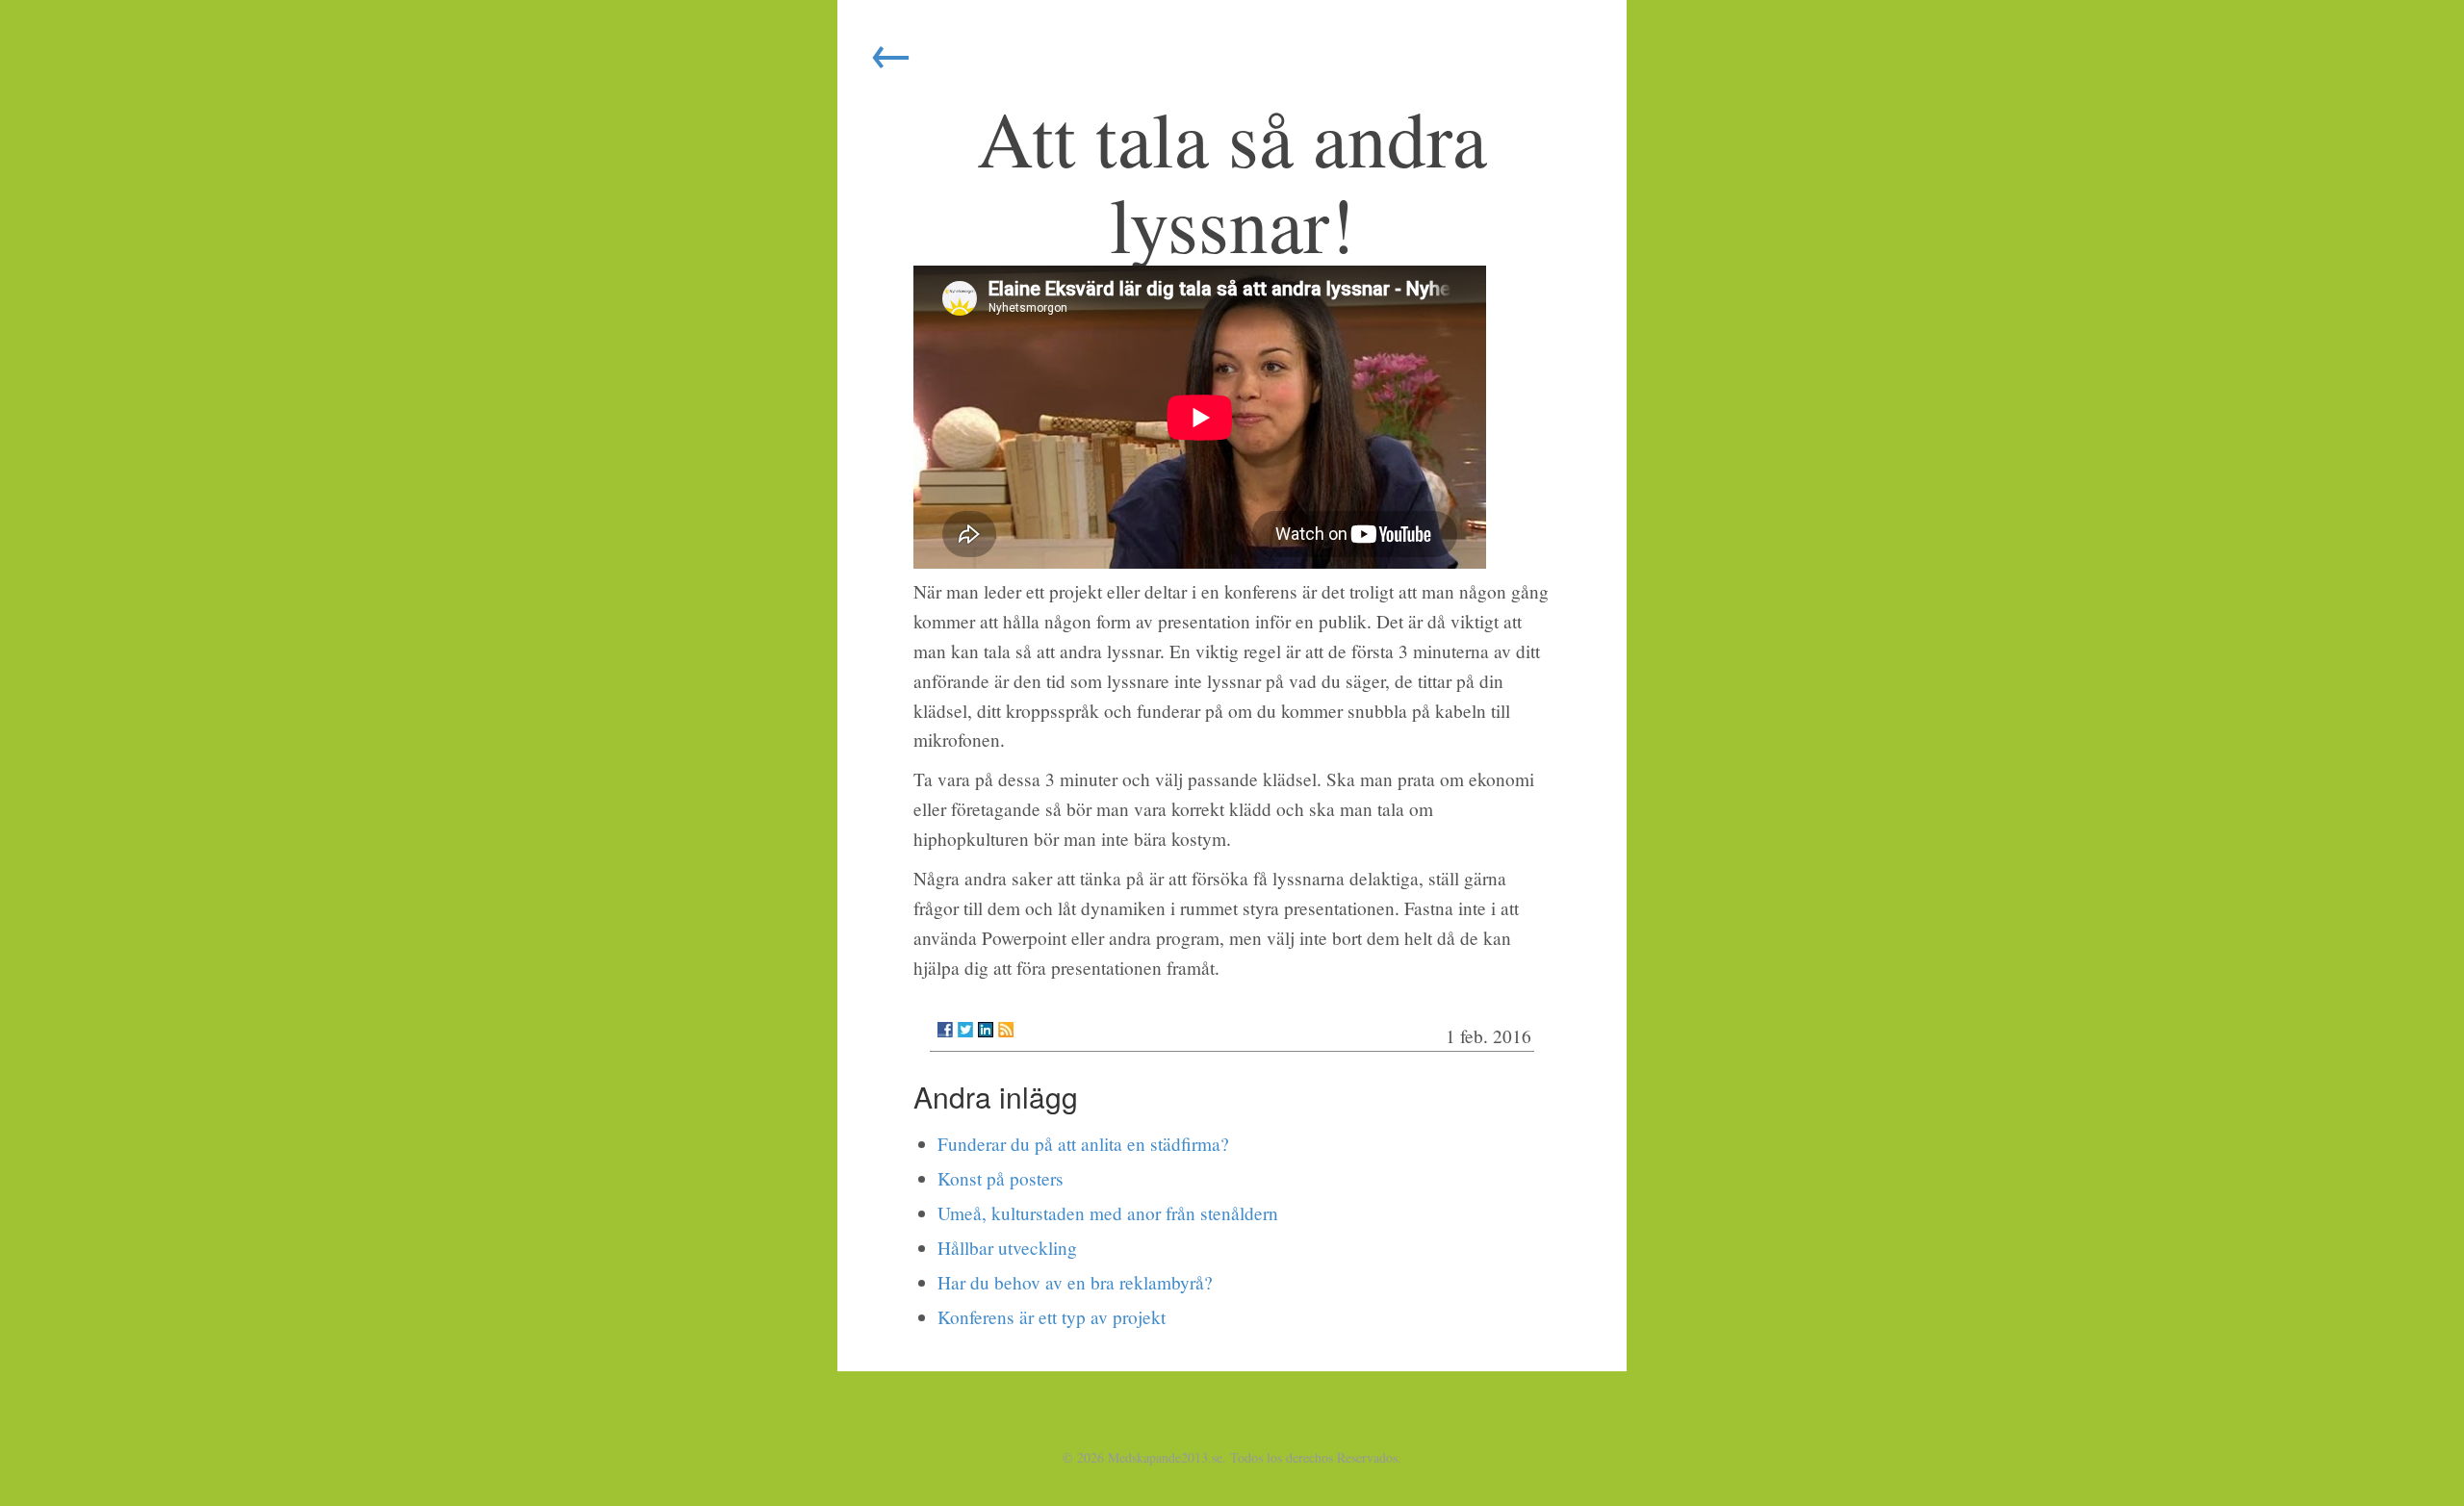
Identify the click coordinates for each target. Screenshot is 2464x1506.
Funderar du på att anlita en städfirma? (1083, 1144)
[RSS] (1006, 1030)
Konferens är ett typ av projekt (1052, 1317)
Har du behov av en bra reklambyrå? (1075, 1282)
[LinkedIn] (986, 1030)
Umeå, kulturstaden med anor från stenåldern (1108, 1213)
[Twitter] (965, 1030)
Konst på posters (1001, 1178)
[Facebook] (945, 1030)
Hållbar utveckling (1007, 1248)
